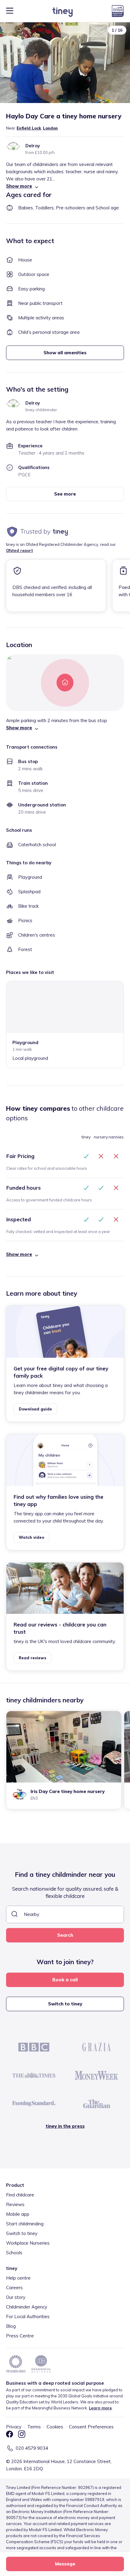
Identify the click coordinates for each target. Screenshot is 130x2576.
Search (65, 1935)
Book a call (65, 1980)
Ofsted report (19, 550)
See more (65, 494)
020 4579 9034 (32, 2448)
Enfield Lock (29, 128)
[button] (65, 186)
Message (65, 2564)
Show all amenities (65, 353)
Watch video (31, 1537)
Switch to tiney (65, 2004)
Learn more (100, 2408)
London (50, 128)
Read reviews (32, 1658)
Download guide (35, 1409)
